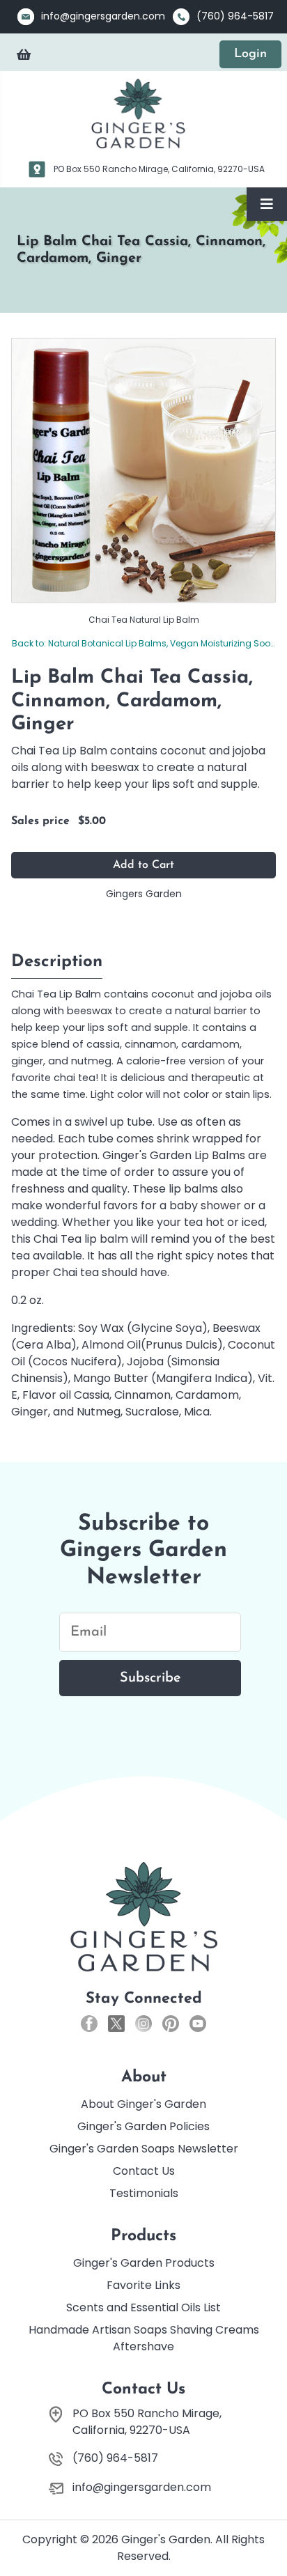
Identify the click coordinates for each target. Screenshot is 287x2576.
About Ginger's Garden (143, 2104)
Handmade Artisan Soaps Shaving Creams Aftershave (144, 2338)
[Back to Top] (263, 2534)
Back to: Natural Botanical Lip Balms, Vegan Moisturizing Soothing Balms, (144, 643)
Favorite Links (143, 2285)
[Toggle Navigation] (267, 204)
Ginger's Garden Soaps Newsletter (144, 2149)
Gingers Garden (144, 894)
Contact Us (144, 2171)
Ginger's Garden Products (144, 2263)
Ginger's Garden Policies (143, 2126)
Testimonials (144, 2193)
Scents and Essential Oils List (143, 2307)
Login (250, 54)
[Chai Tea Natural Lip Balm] (143, 469)
